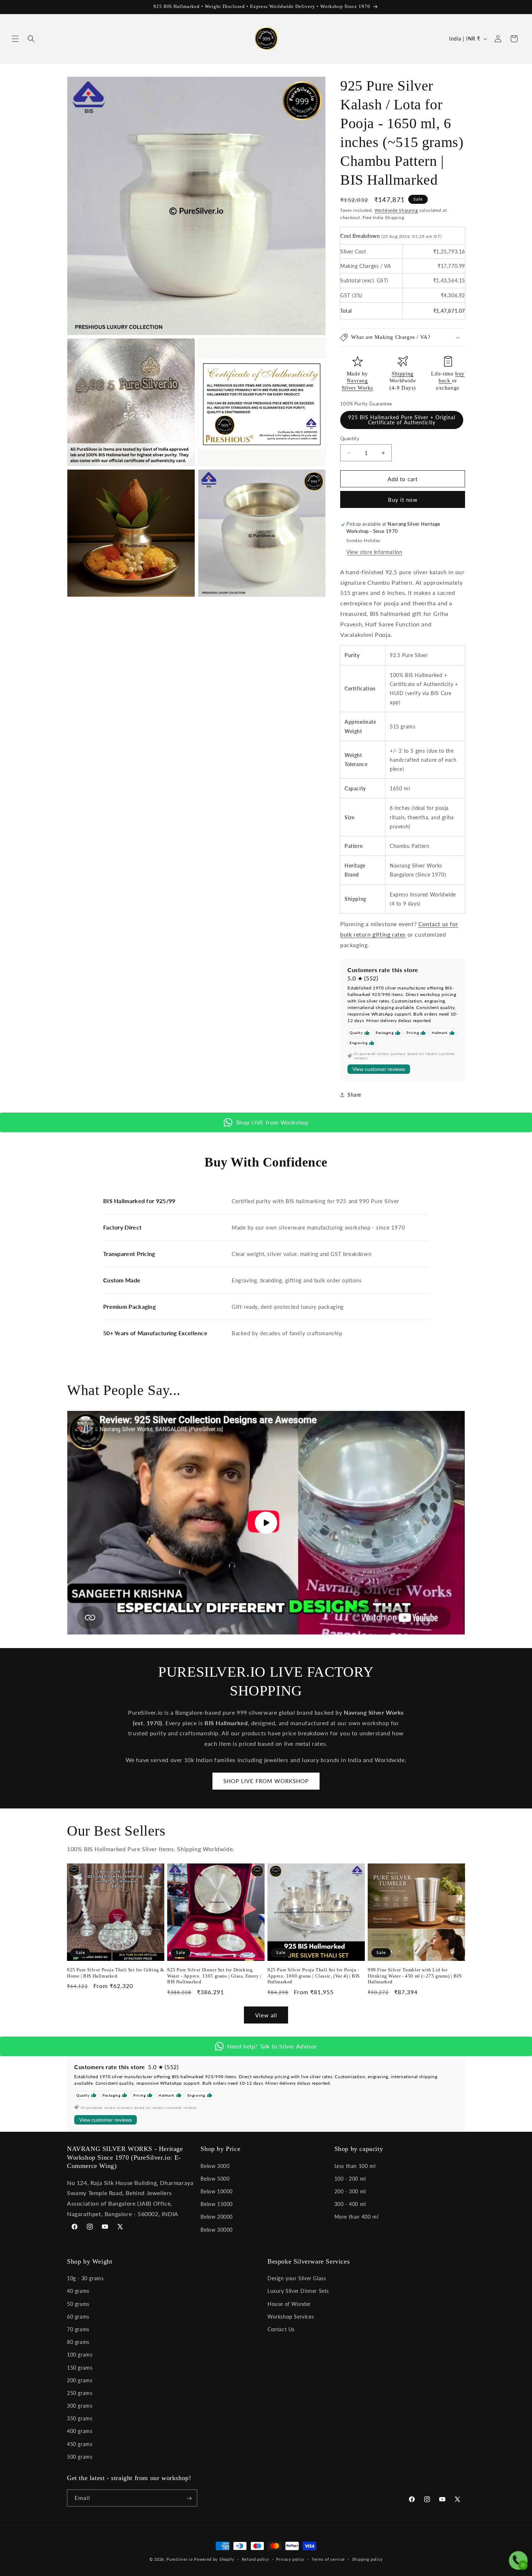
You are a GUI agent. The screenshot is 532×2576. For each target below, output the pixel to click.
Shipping (403, 374)
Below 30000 (217, 2229)
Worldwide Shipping (396, 210)
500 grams (80, 2457)
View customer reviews (379, 1070)
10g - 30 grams (85, 2278)
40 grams (78, 2291)
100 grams (80, 2355)
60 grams (78, 2317)
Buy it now (403, 500)
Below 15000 (217, 2204)
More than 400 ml (356, 2217)
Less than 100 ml (355, 2166)
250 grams (80, 2393)
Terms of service (328, 2559)
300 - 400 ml (350, 2204)
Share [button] (354, 1095)
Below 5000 (215, 2178)
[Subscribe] (189, 2498)
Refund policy (256, 2559)
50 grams (78, 2304)
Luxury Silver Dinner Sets (298, 2291)
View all (266, 2015)
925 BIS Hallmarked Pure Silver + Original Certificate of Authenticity (402, 420)
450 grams (80, 2444)
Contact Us (281, 2329)
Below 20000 (217, 2217)
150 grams (80, 2368)
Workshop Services (291, 2317)
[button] (15, 39)
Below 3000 (215, 2166)
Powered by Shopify (214, 2559)
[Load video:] (266, 1523)
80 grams (78, 2342)
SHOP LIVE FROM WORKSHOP (266, 1781)
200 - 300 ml (350, 2191)
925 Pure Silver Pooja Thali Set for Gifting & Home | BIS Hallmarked (116, 1973)
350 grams (80, 2418)
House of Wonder (289, 2304)
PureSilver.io (180, 2559)
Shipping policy (368, 2559)
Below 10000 (217, 2191)
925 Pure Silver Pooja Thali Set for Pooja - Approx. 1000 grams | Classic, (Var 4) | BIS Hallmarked (314, 1976)
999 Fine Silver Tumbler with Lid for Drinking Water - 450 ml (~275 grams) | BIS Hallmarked (415, 1976)
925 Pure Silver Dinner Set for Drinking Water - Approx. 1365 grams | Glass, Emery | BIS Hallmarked (214, 1976)
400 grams (80, 2431)
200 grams (80, 2380)
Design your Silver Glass (297, 2278)
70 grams (78, 2329)
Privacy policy (290, 2559)
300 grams (80, 2406)
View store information (374, 552)
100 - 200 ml (350, 2178)
